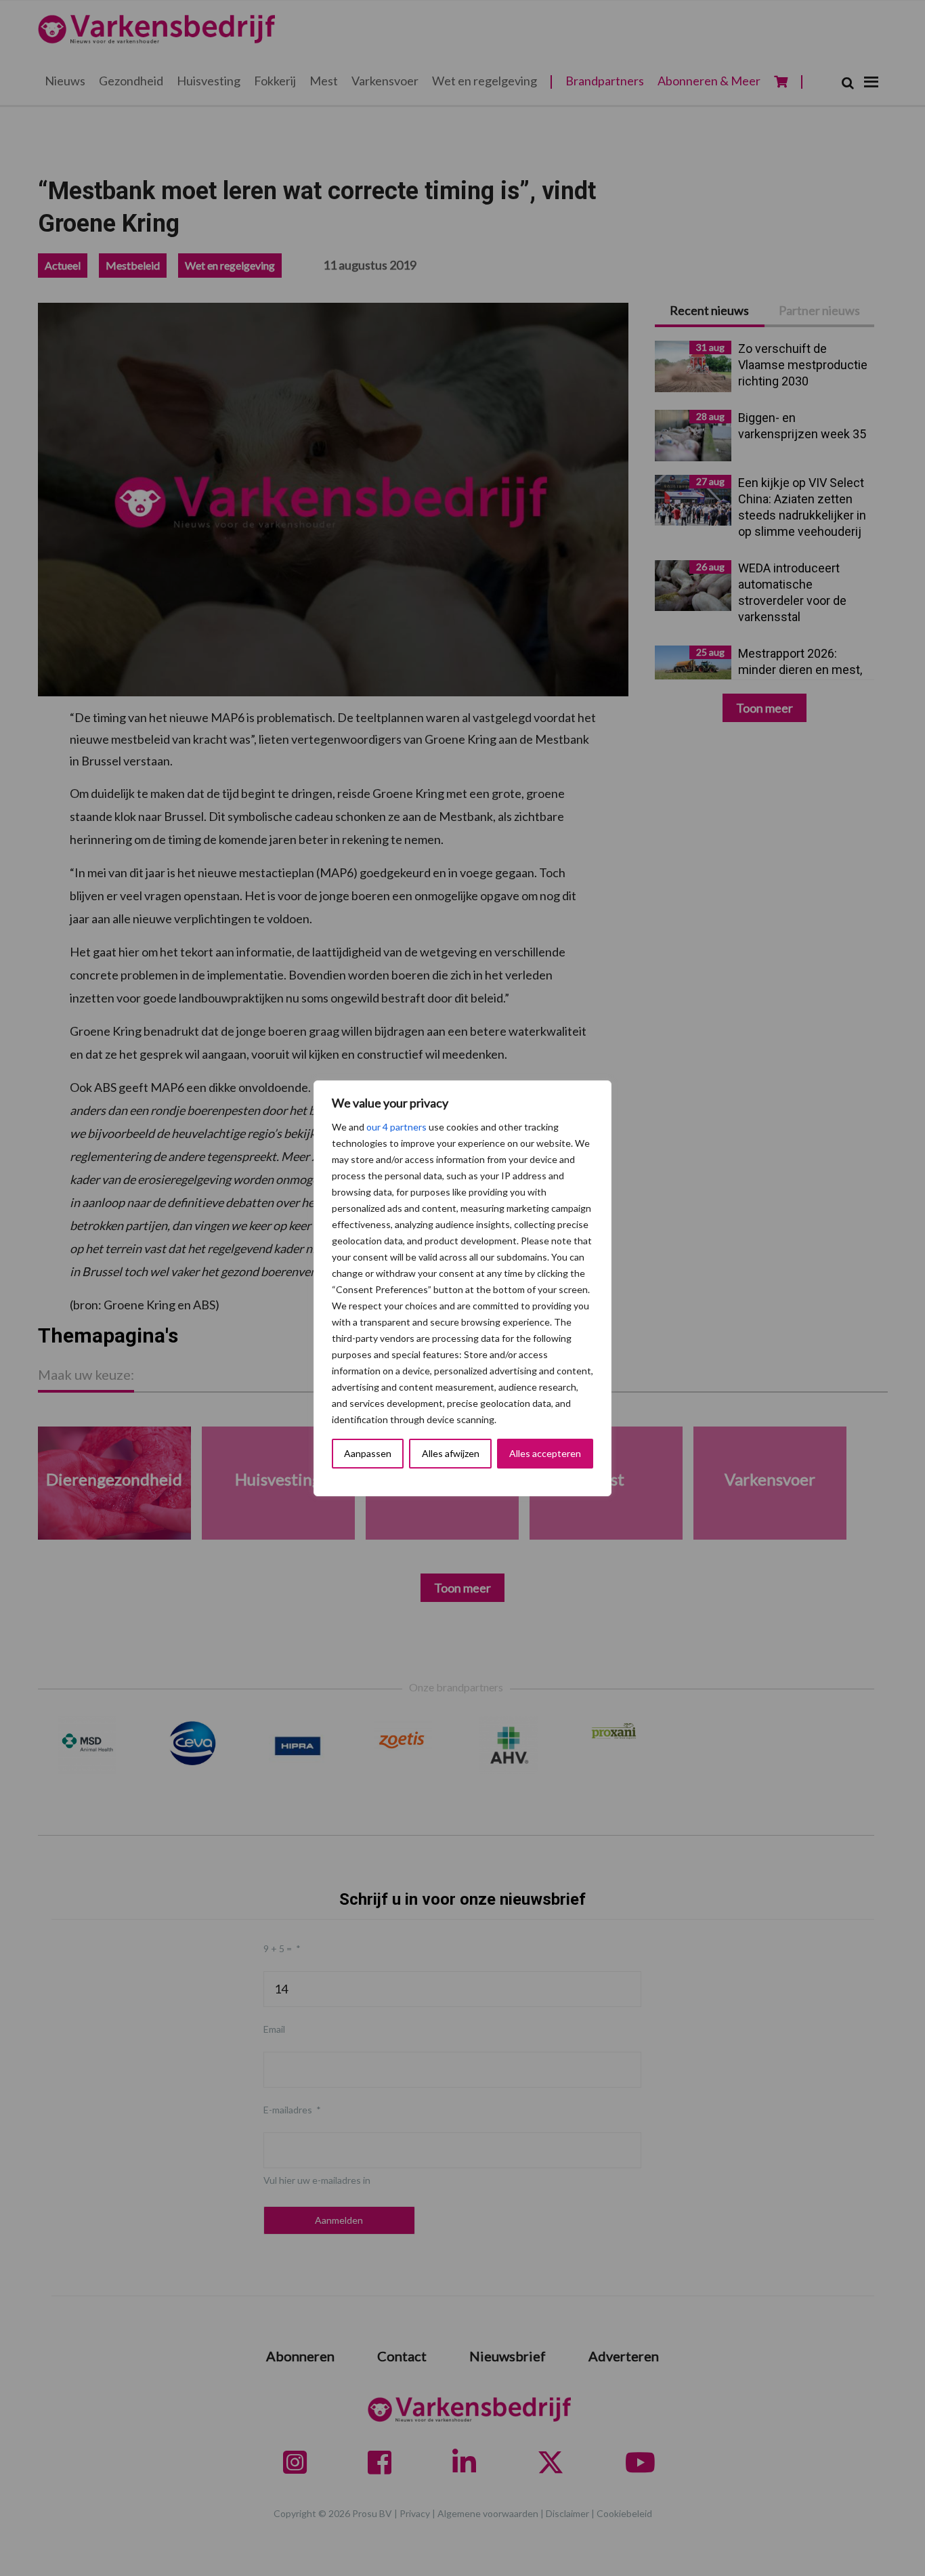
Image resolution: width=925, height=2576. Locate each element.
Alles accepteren (545, 1453)
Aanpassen (368, 1453)
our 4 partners (396, 1127)
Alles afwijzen (451, 1453)
